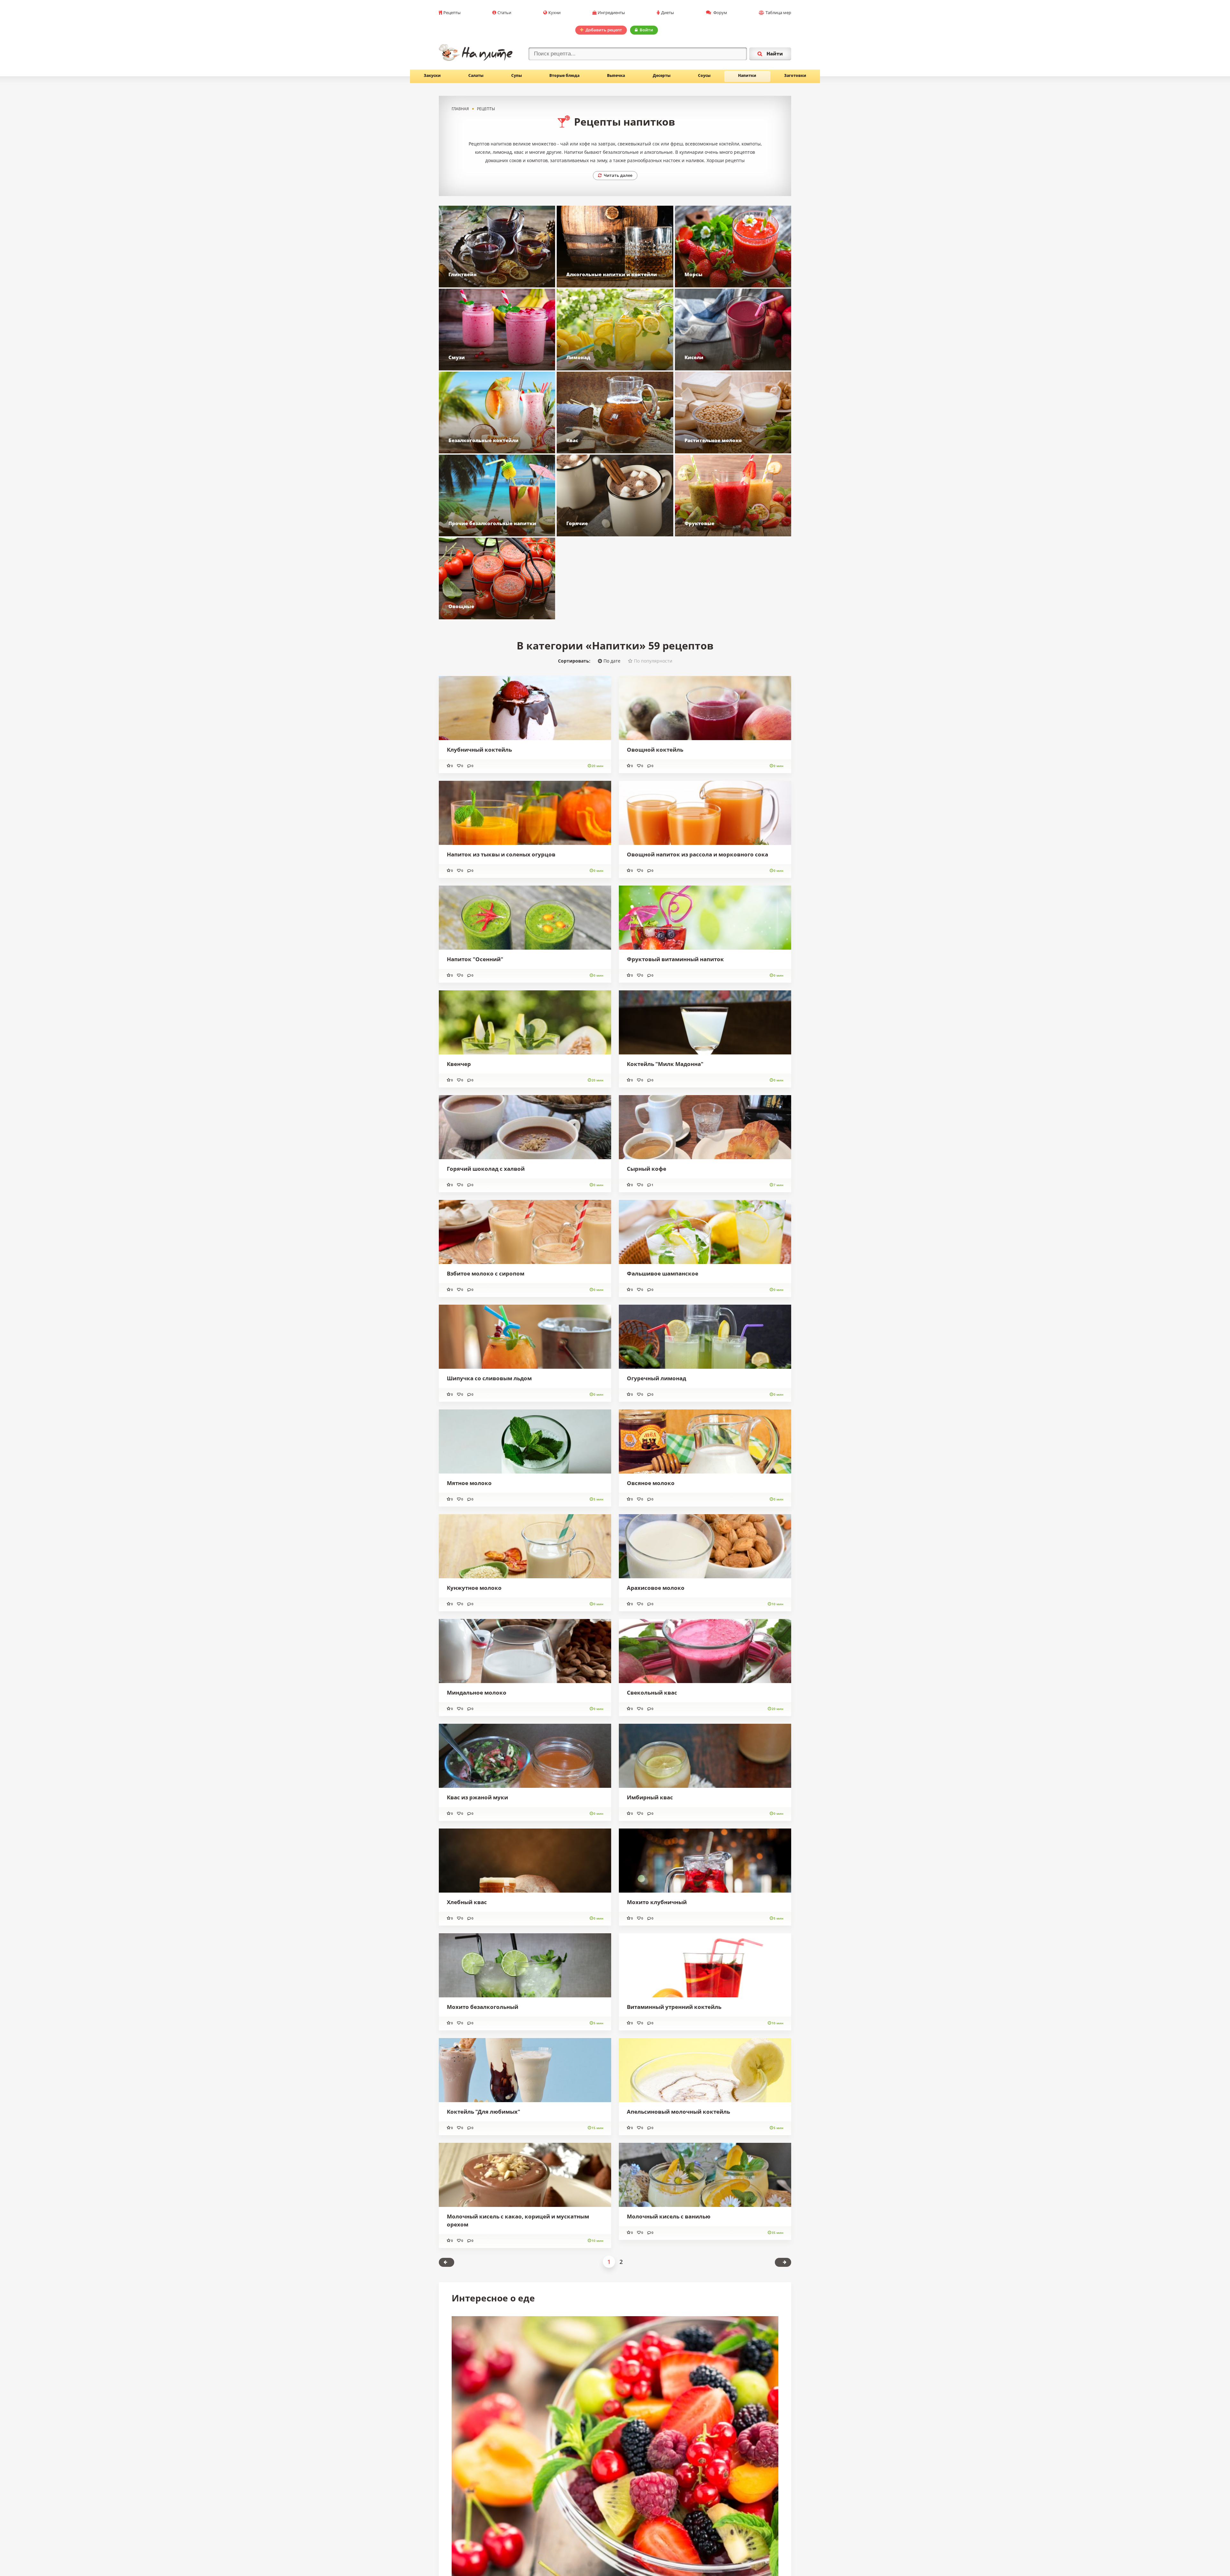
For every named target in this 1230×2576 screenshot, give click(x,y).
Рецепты (452, 12)
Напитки (747, 75)
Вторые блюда (564, 75)
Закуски (432, 75)
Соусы (704, 75)
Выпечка (616, 75)
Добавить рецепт (604, 30)
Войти (646, 30)
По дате (612, 1117)
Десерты (662, 75)
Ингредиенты (611, 12)
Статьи (504, 12)
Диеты (668, 12)
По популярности (653, 1117)
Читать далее (618, 175)
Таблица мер (778, 12)
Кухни (554, 12)
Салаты (476, 75)
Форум (720, 12)
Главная (460, 109)
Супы (517, 75)
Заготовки (795, 75)
